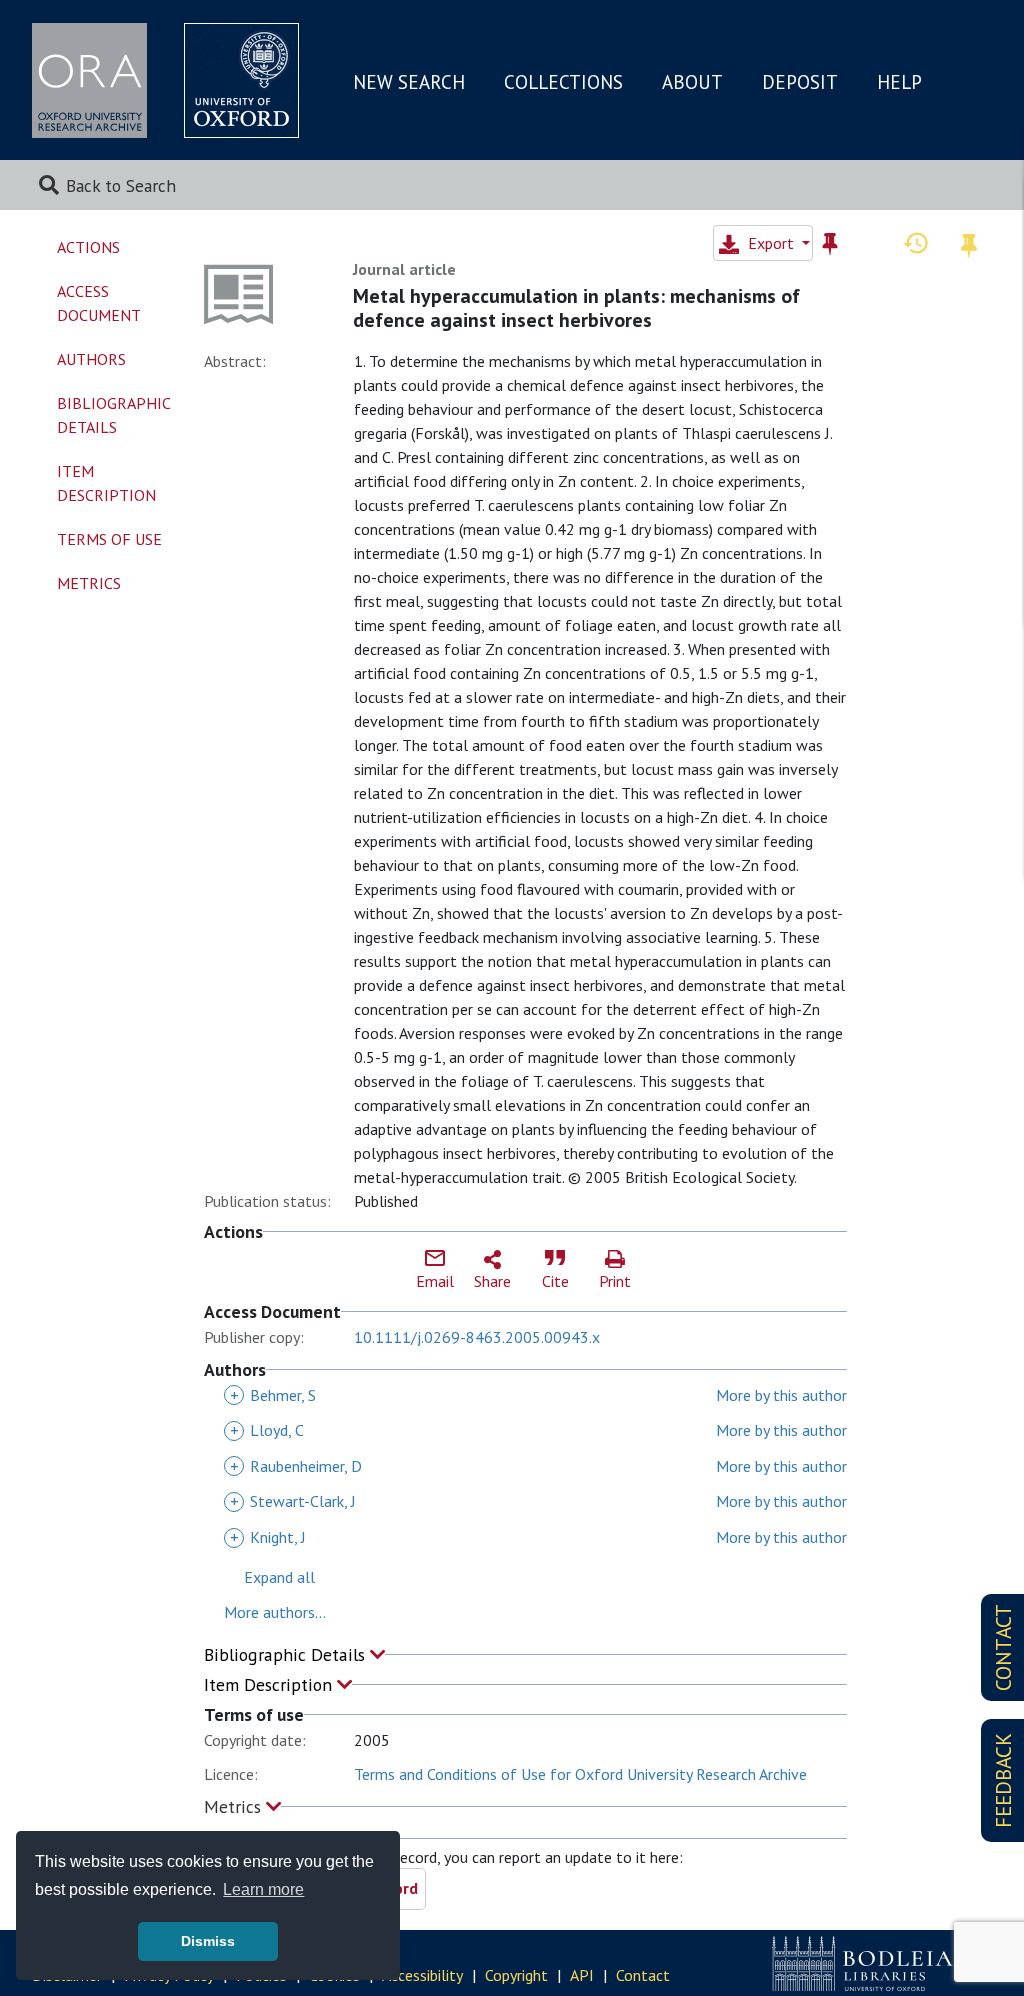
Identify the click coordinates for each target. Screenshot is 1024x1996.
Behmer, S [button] (273, 1395)
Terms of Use (109, 539)
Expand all (279, 1577)
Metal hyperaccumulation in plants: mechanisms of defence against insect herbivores (576, 308)
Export (771, 243)
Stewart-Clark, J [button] (293, 1501)
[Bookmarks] (969, 242)
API (582, 1975)
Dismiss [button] (208, 1941)
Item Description (270, 1684)
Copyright (516, 1975)
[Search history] (916, 242)
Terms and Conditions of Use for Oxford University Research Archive (580, 1774)
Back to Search (121, 185)
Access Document (99, 303)
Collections (563, 82)
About (692, 82)
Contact (643, 1975)
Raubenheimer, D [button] (296, 1466)
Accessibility (422, 1975)
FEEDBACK (1003, 1780)
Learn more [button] (263, 1889)
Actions (88, 247)
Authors (91, 359)
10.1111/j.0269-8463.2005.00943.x (477, 1337)
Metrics (235, 1806)
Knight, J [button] (268, 1537)
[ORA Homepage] (89, 80)
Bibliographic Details (287, 1654)
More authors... (275, 1612)
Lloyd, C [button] (267, 1430)
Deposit (800, 82)
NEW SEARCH (409, 82)
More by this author (781, 1395)
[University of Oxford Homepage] (241, 80)
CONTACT (1003, 1647)
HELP (899, 82)
